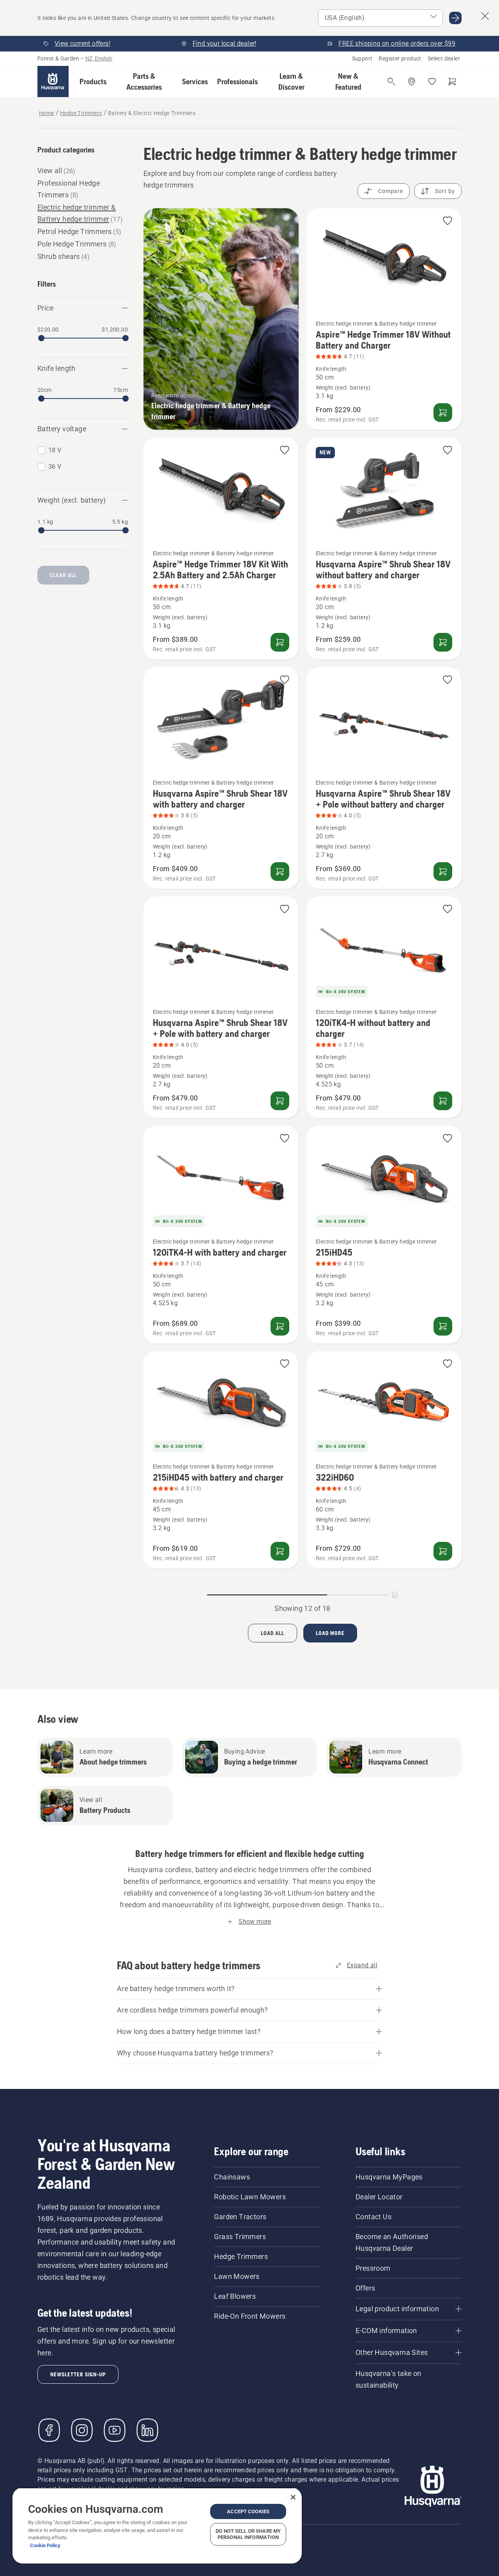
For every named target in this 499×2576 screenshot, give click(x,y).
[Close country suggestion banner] (485, 16)
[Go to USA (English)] (455, 18)
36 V (55, 467)
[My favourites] (432, 81)
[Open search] (391, 81)
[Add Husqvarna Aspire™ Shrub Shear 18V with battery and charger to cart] (280, 872)
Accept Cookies (248, 2511)
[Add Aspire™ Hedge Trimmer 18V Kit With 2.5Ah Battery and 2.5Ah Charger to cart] (280, 642)
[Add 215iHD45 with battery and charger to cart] (280, 1551)
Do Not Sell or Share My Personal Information (248, 2534)
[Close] (293, 2497)
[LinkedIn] (147, 2430)
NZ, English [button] (99, 58)
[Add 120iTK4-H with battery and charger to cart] (280, 1326)
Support (362, 58)
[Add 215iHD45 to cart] (443, 1326)
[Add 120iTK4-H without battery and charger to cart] (443, 1101)
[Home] (53, 81)
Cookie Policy (45, 2545)
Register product (400, 58)
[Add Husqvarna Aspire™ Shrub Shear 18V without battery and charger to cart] (443, 642)
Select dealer (444, 58)
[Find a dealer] (412, 81)
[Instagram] (82, 2430)
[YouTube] (115, 2430)
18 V (55, 450)
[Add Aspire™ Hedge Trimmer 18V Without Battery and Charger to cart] (443, 413)
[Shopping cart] (452, 81)
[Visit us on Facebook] (49, 2430)
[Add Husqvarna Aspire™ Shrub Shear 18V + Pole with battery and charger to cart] (280, 1101)
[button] (93, 81)
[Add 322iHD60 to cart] (443, 1551)
